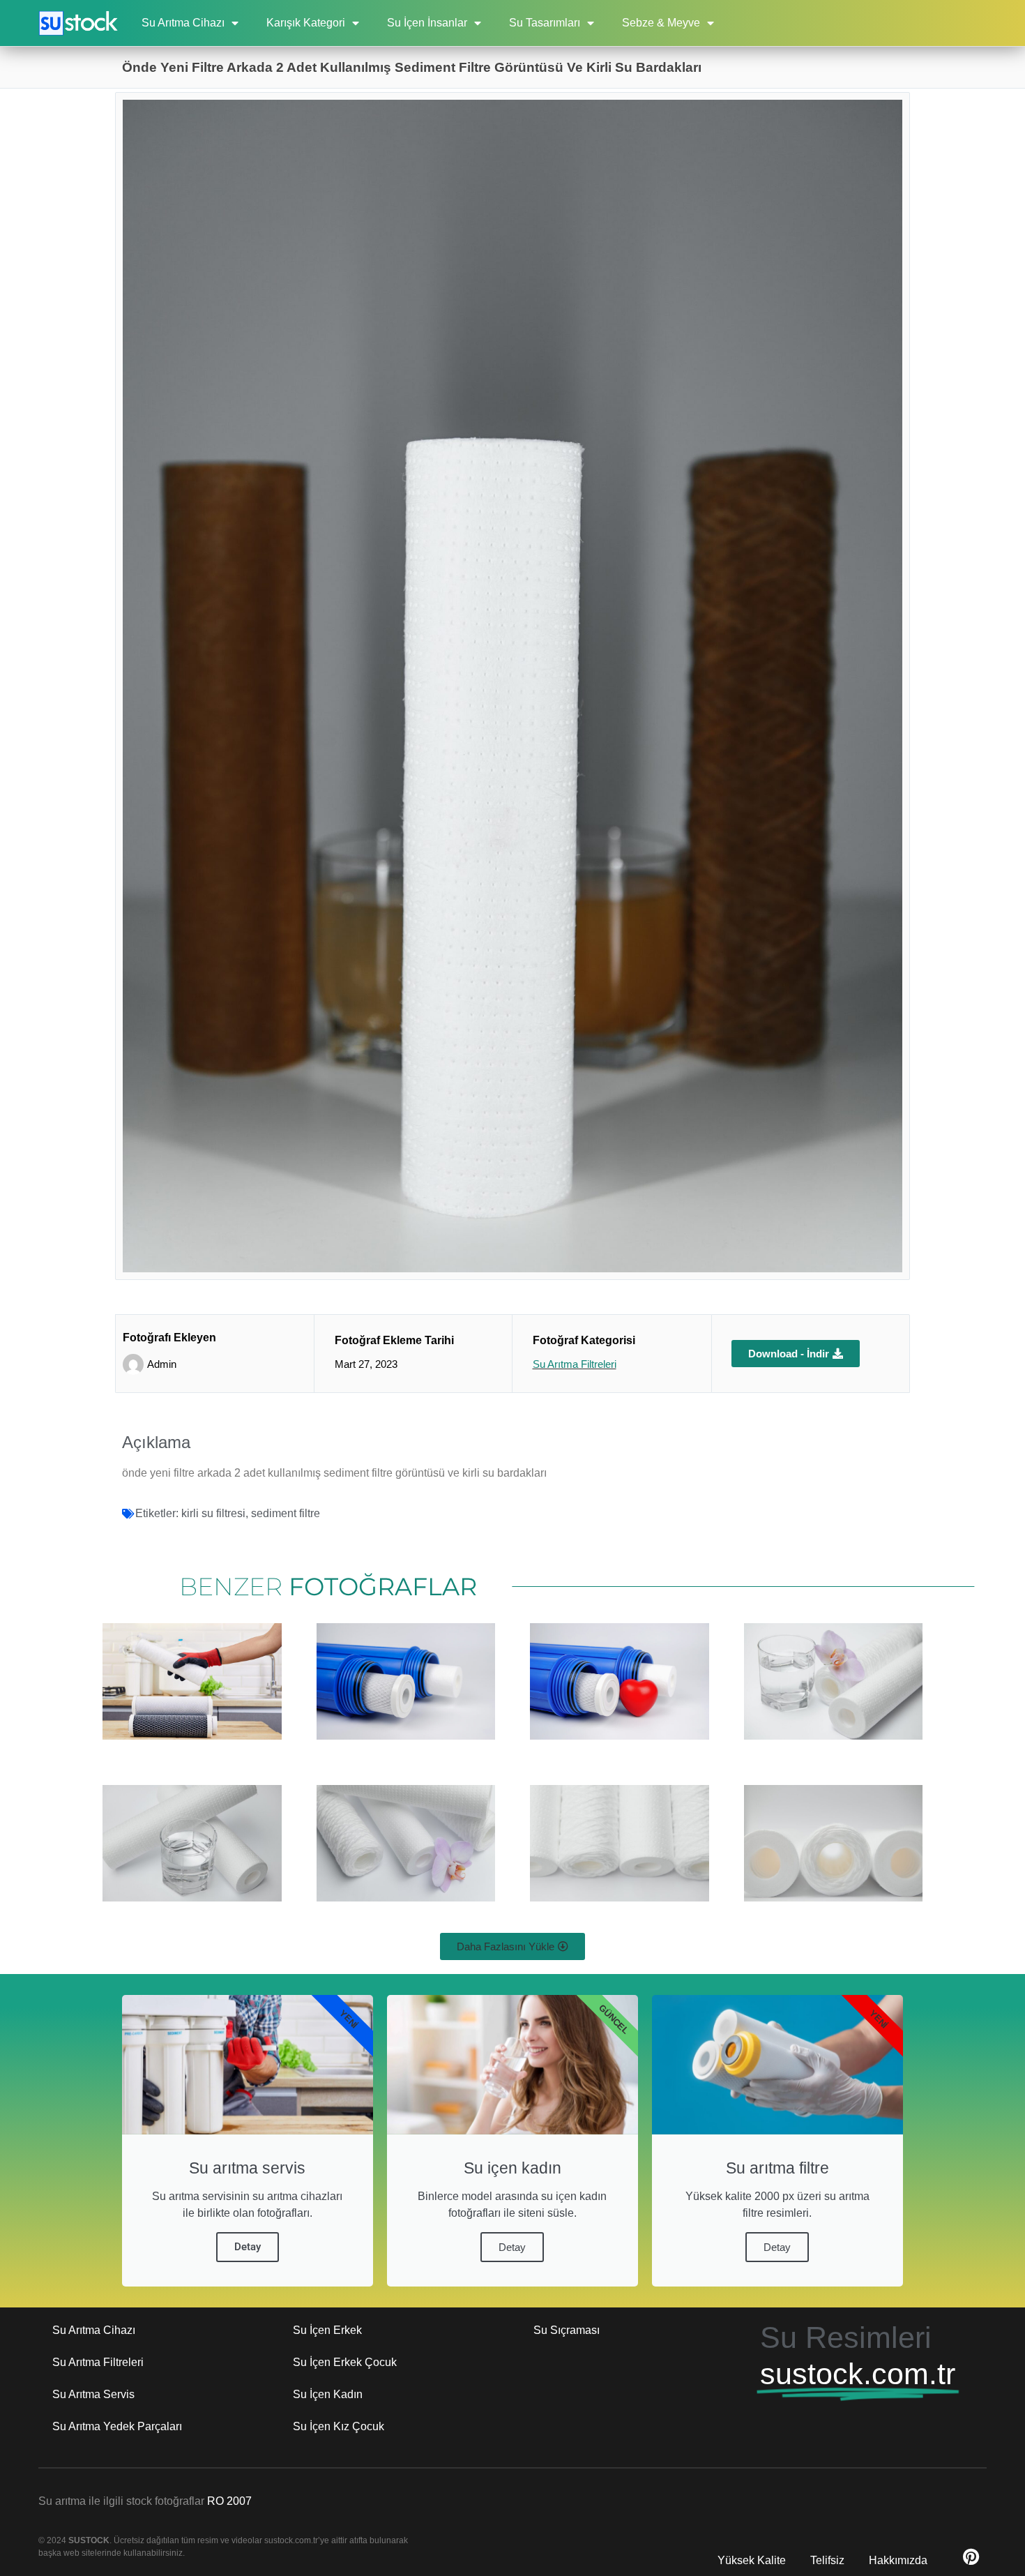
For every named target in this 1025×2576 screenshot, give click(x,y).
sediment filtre (286, 1513)
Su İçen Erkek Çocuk (345, 2362)
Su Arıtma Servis (93, 2394)
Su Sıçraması (567, 2330)
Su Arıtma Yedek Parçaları (117, 2426)
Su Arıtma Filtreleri (575, 1364)
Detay (248, 2247)
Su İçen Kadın (328, 2394)
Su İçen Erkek (327, 2330)
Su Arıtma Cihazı (183, 23)
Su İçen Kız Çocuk (339, 2426)
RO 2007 (229, 2501)
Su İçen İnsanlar (427, 23)
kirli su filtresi (213, 1513)
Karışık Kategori (306, 23)
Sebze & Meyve (661, 23)
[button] (512, 1946)
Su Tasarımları (545, 23)
